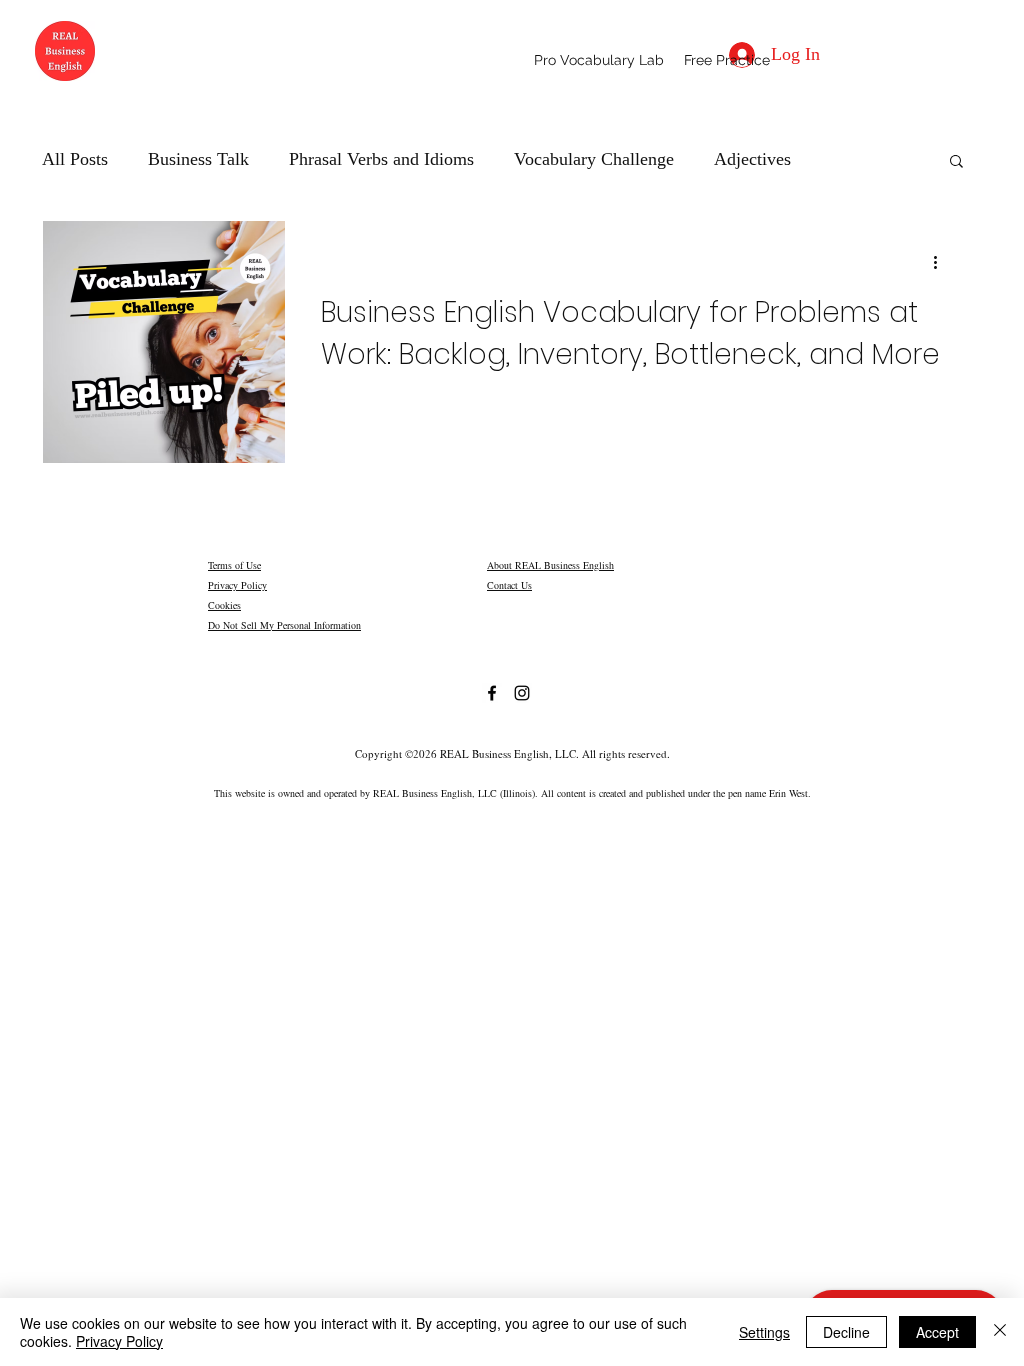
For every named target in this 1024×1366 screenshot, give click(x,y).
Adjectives (752, 159)
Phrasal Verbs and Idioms (381, 159)
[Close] (1000, 1332)
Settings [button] (764, 1332)
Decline (846, 1332)
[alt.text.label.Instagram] (522, 693)
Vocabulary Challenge (594, 159)
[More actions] (942, 262)
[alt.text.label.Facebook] (492, 693)
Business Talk (198, 159)
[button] (727, 60)
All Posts (75, 159)
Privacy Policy (237, 585)
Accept (937, 1332)
